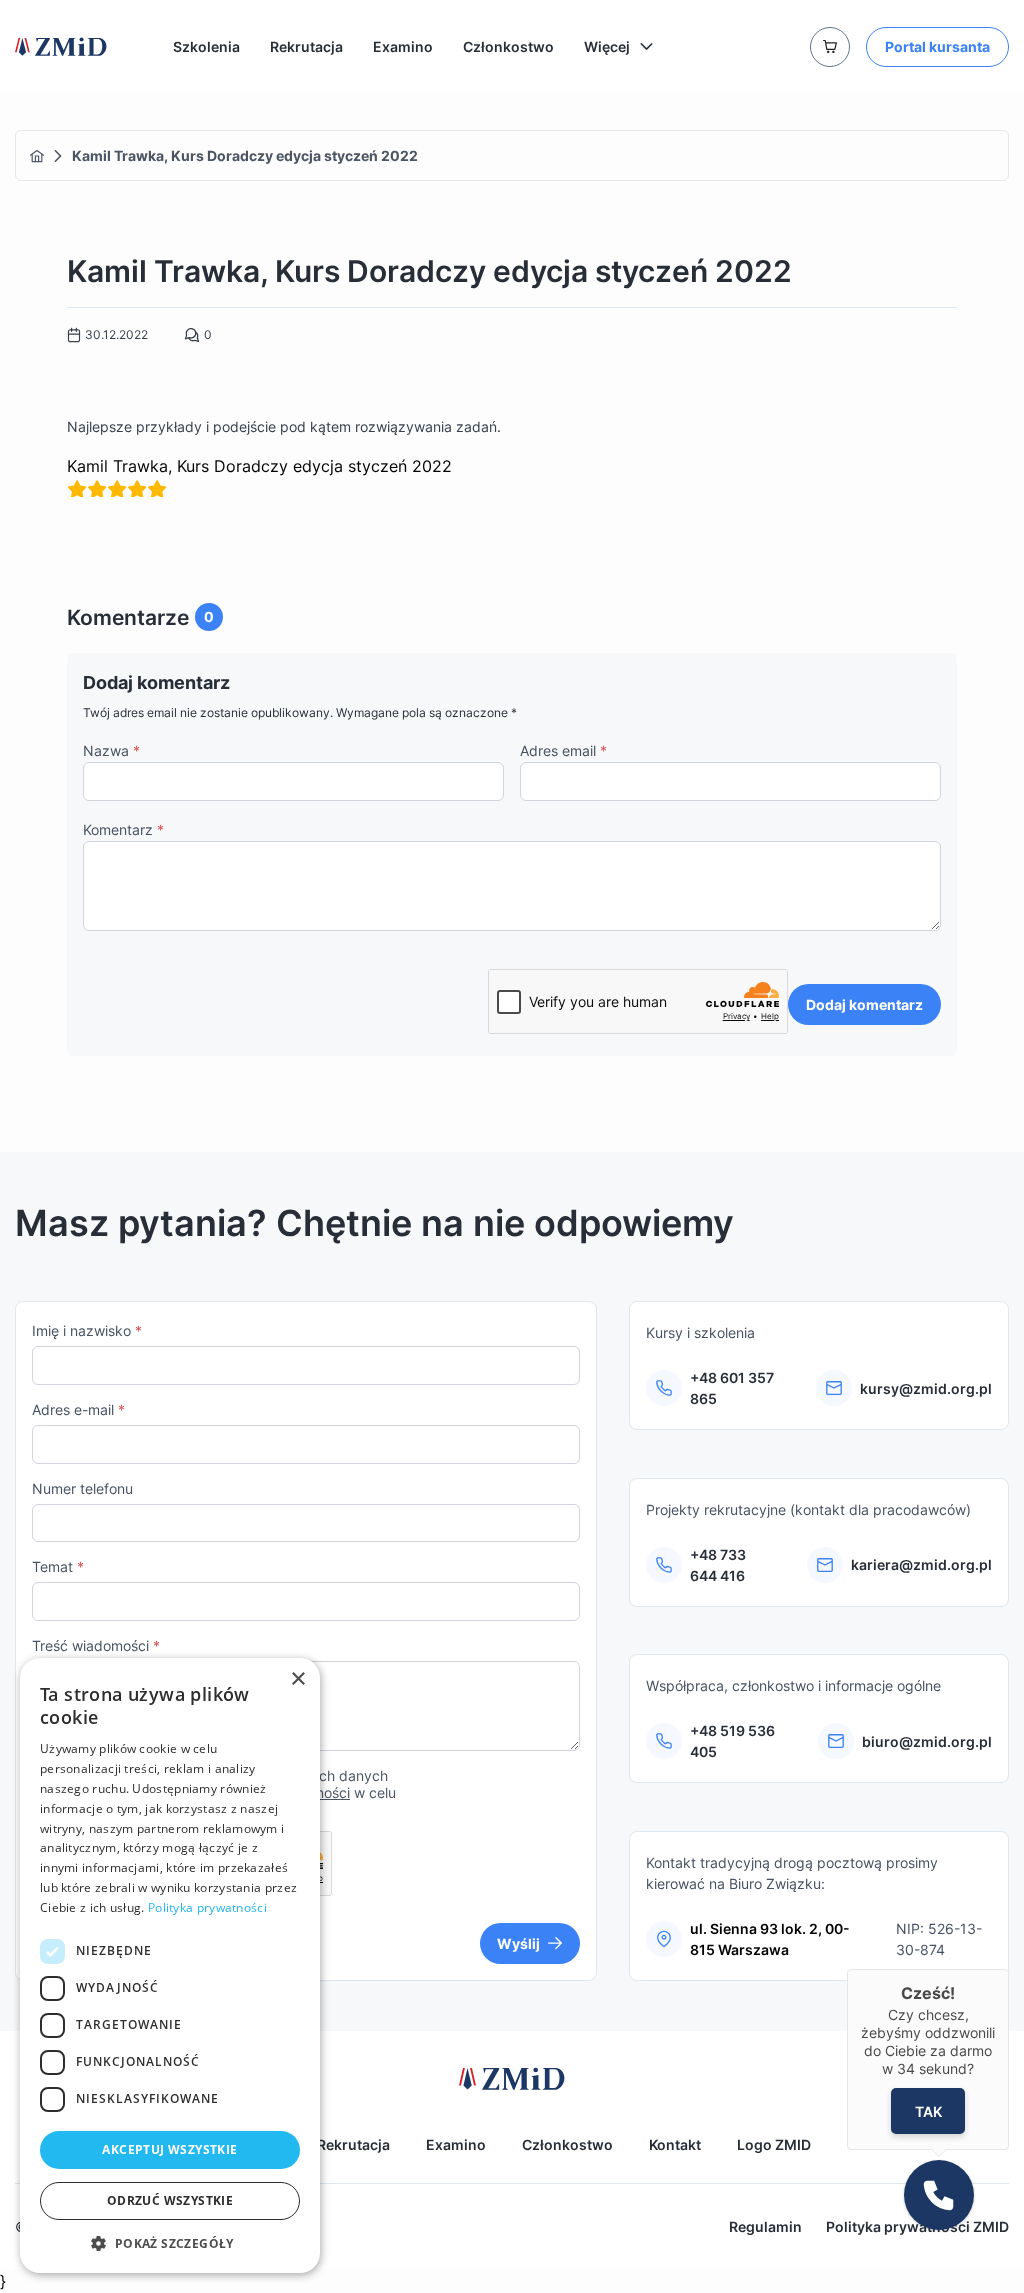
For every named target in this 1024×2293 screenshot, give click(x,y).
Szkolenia (206, 46)
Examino (403, 46)
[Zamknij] (1009, 1969)
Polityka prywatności (207, 1907)
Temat (58, 1566)
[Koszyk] (830, 47)
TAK (927, 2110)
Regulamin (765, 2226)
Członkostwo (508, 46)
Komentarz (123, 829)
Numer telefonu (82, 1488)
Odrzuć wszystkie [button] (170, 2200)
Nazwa (111, 750)
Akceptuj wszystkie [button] (169, 2149)
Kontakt (675, 2144)
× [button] (297, 1679)
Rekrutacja (306, 46)
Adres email (563, 750)
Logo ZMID (774, 2144)
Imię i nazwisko (87, 1330)
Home (37, 156)
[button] (170, 2243)
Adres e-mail (78, 1409)
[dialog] (170, 1965)
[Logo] (61, 47)
